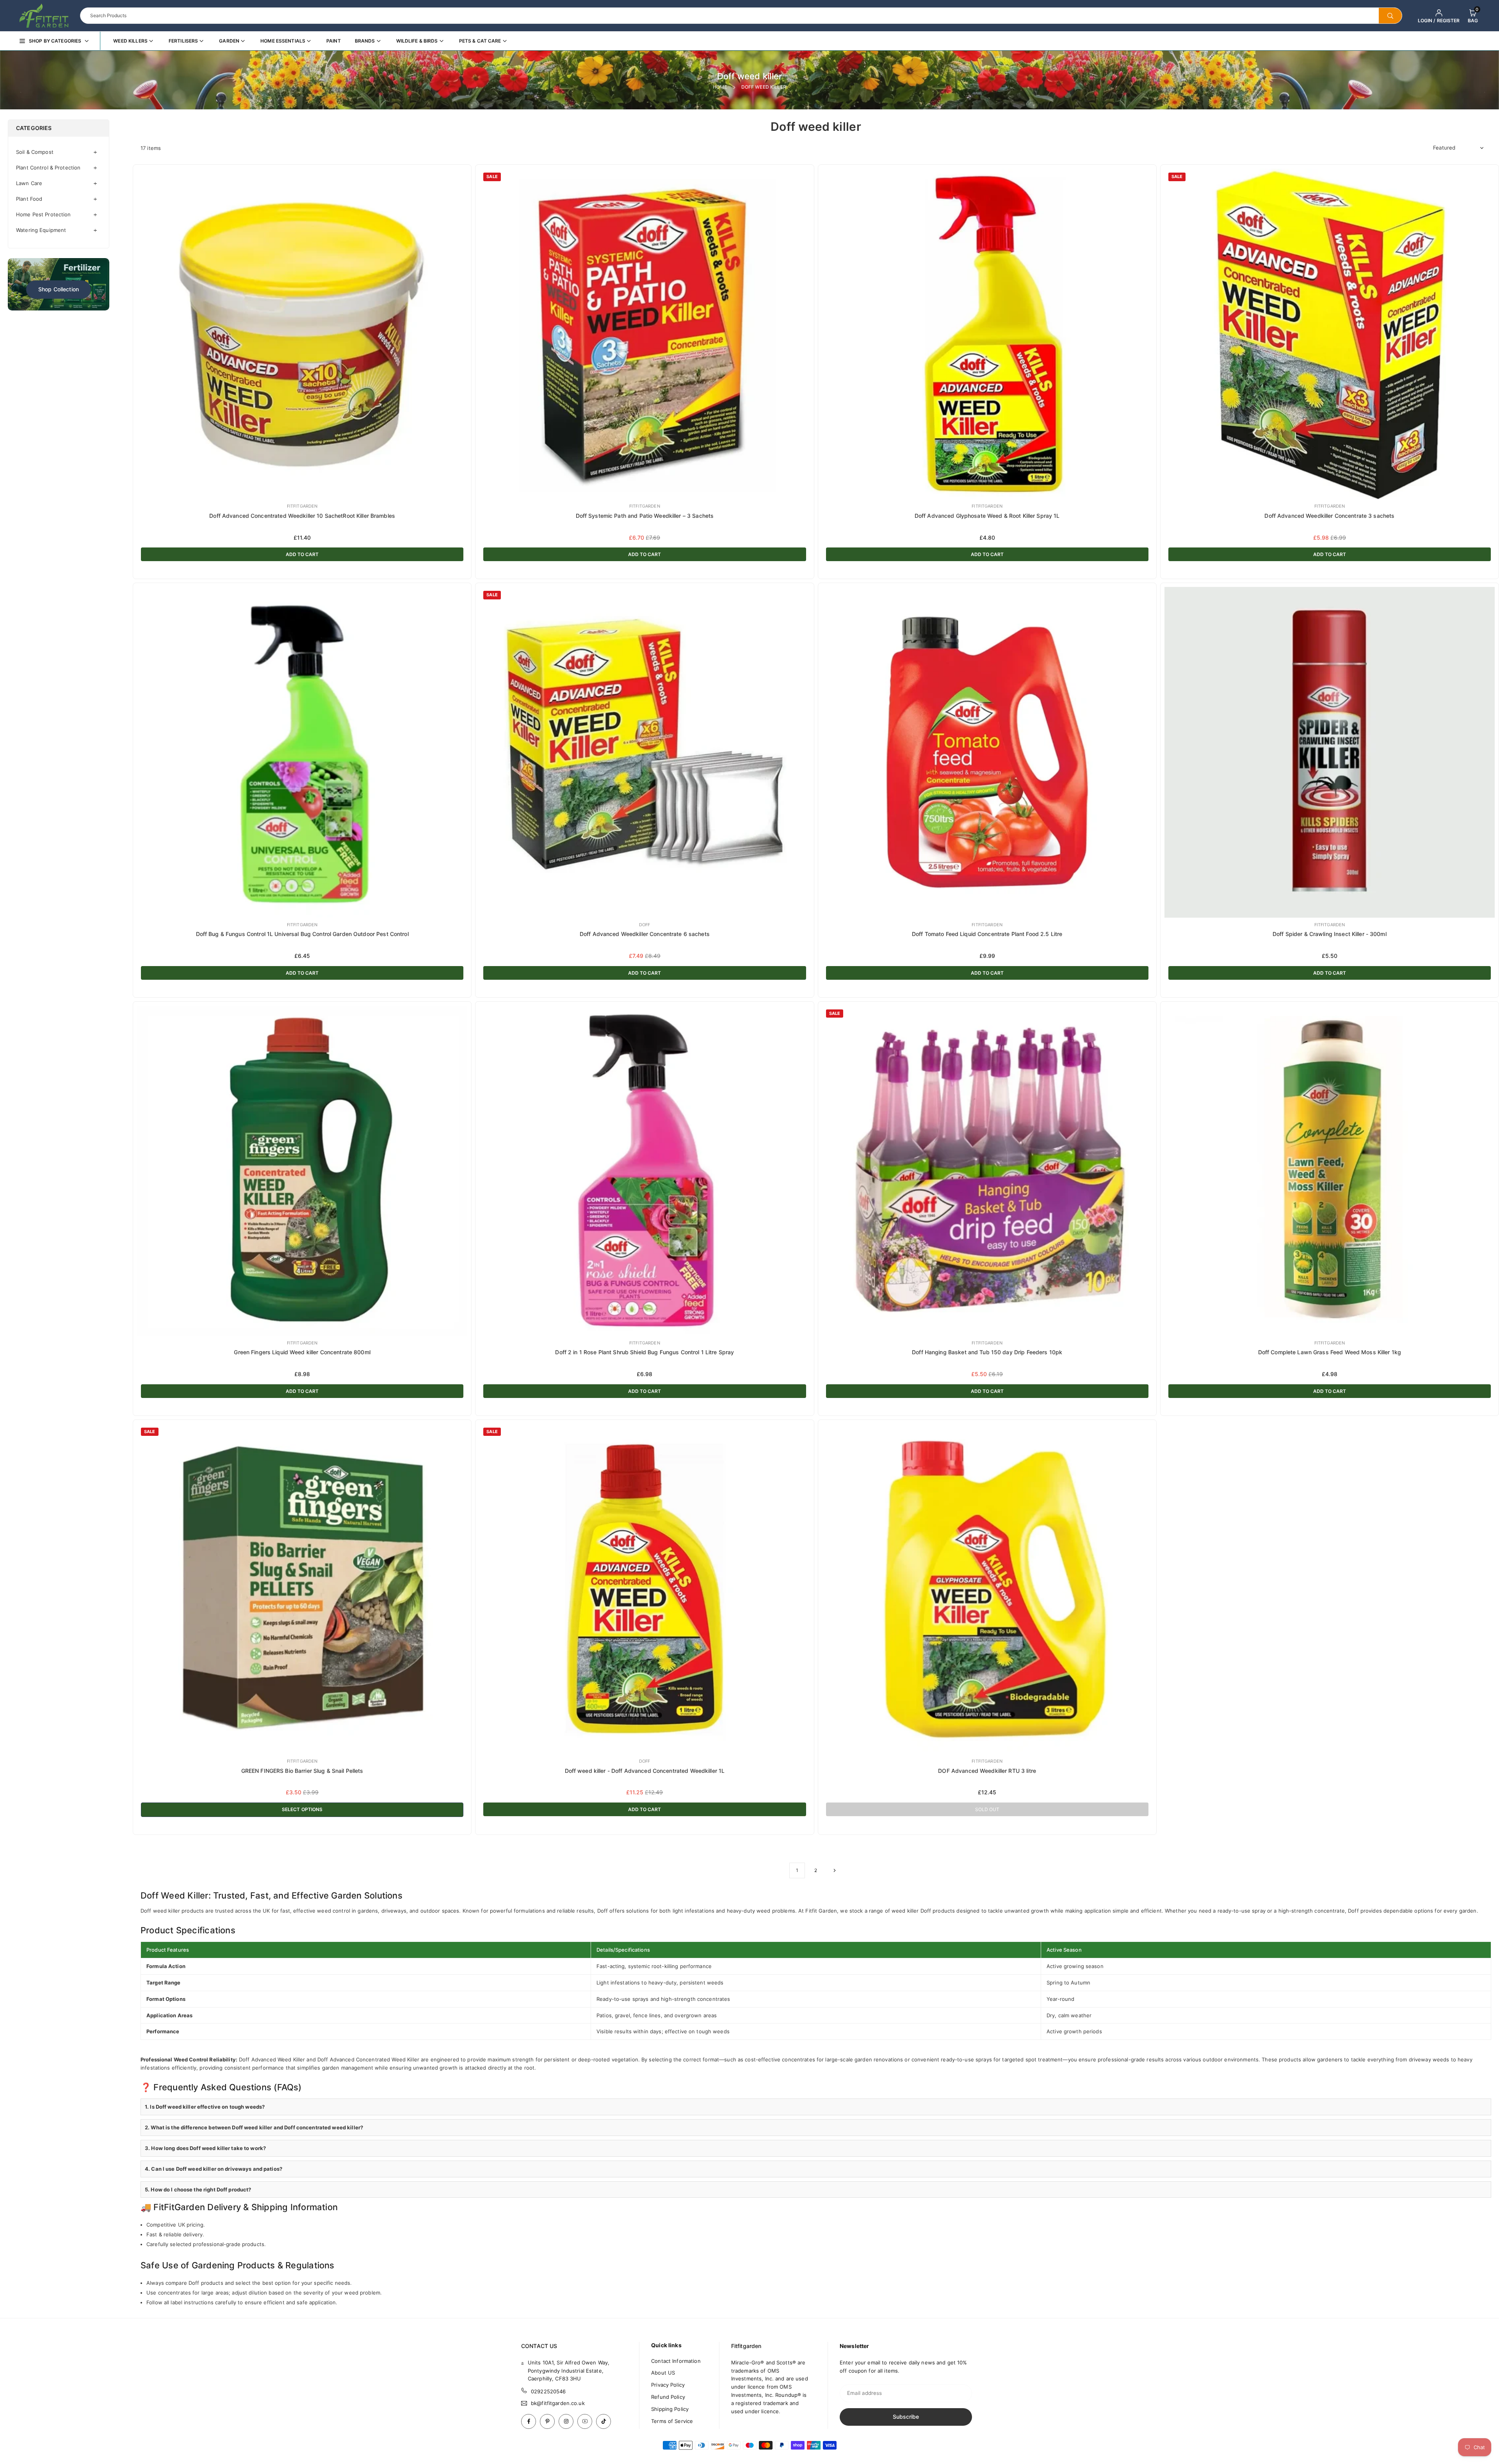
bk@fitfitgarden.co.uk (558, 2403)
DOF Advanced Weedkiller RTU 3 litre (987, 1771)
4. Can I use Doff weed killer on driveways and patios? (214, 2169)
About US (663, 2373)
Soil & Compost (35, 152)
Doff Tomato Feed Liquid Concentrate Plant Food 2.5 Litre (987, 934)
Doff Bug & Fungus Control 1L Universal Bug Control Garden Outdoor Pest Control (302, 934)
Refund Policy (668, 2397)
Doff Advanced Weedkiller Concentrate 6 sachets (645, 934)
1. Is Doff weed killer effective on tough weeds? (205, 2107)
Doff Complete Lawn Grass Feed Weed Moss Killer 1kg (1330, 1352)
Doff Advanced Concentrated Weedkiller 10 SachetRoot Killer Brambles (302, 516)
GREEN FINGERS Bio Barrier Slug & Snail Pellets (302, 1771)
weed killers (130, 41)
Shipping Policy (670, 2409)
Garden (229, 41)
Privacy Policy (668, 2385)
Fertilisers (183, 41)
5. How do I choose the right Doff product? (198, 2189)
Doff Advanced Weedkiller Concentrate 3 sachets (1329, 516)
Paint (334, 41)
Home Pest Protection (44, 214)
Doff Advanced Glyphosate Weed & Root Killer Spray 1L (987, 516)
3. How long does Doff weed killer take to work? (205, 2148)
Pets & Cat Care (480, 41)
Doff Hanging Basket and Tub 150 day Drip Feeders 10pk (987, 1352)
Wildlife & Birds (417, 41)
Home (720, 87)
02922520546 (548, 2391)
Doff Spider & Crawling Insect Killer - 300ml (1330, 934)
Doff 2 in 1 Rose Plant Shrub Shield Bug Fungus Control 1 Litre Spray (644, 1352)
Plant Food (29, 199)
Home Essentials (283, 41)
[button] (1473, 16)
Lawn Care (29, 183)
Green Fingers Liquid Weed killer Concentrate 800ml (302, 1352)
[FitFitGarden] (44, 15)
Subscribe (906, 2417)
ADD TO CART (302, 554)
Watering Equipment (41, 230)
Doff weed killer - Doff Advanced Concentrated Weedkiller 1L (645, 1771)
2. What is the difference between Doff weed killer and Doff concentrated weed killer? (254, 2127)
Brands (365, 41)
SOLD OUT (987, 1809)
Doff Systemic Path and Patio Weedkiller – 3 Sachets (645, 516)
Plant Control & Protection (48, 168)
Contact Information (676, 2361)
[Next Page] (835, 1870)
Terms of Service (672, 2421)
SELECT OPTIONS (302, 1809)
